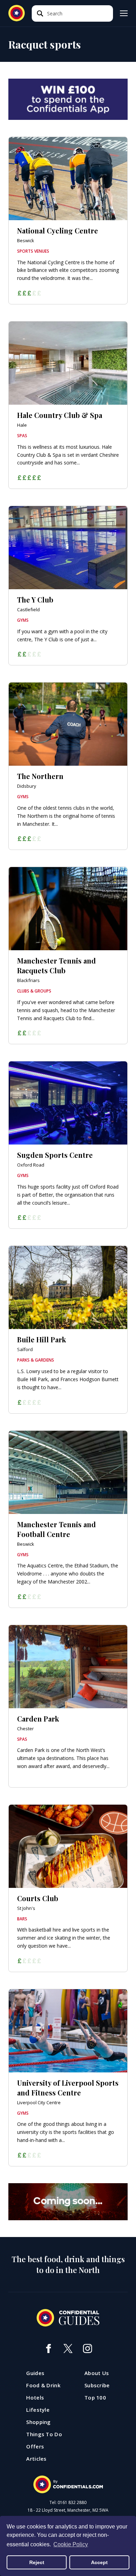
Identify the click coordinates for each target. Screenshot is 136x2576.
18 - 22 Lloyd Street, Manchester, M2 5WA (68, 2510)
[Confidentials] (68, 2484)
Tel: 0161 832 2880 (68, 2503)
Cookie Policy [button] (71, 2544)
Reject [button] (37, 2562)
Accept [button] (99, 2562)
